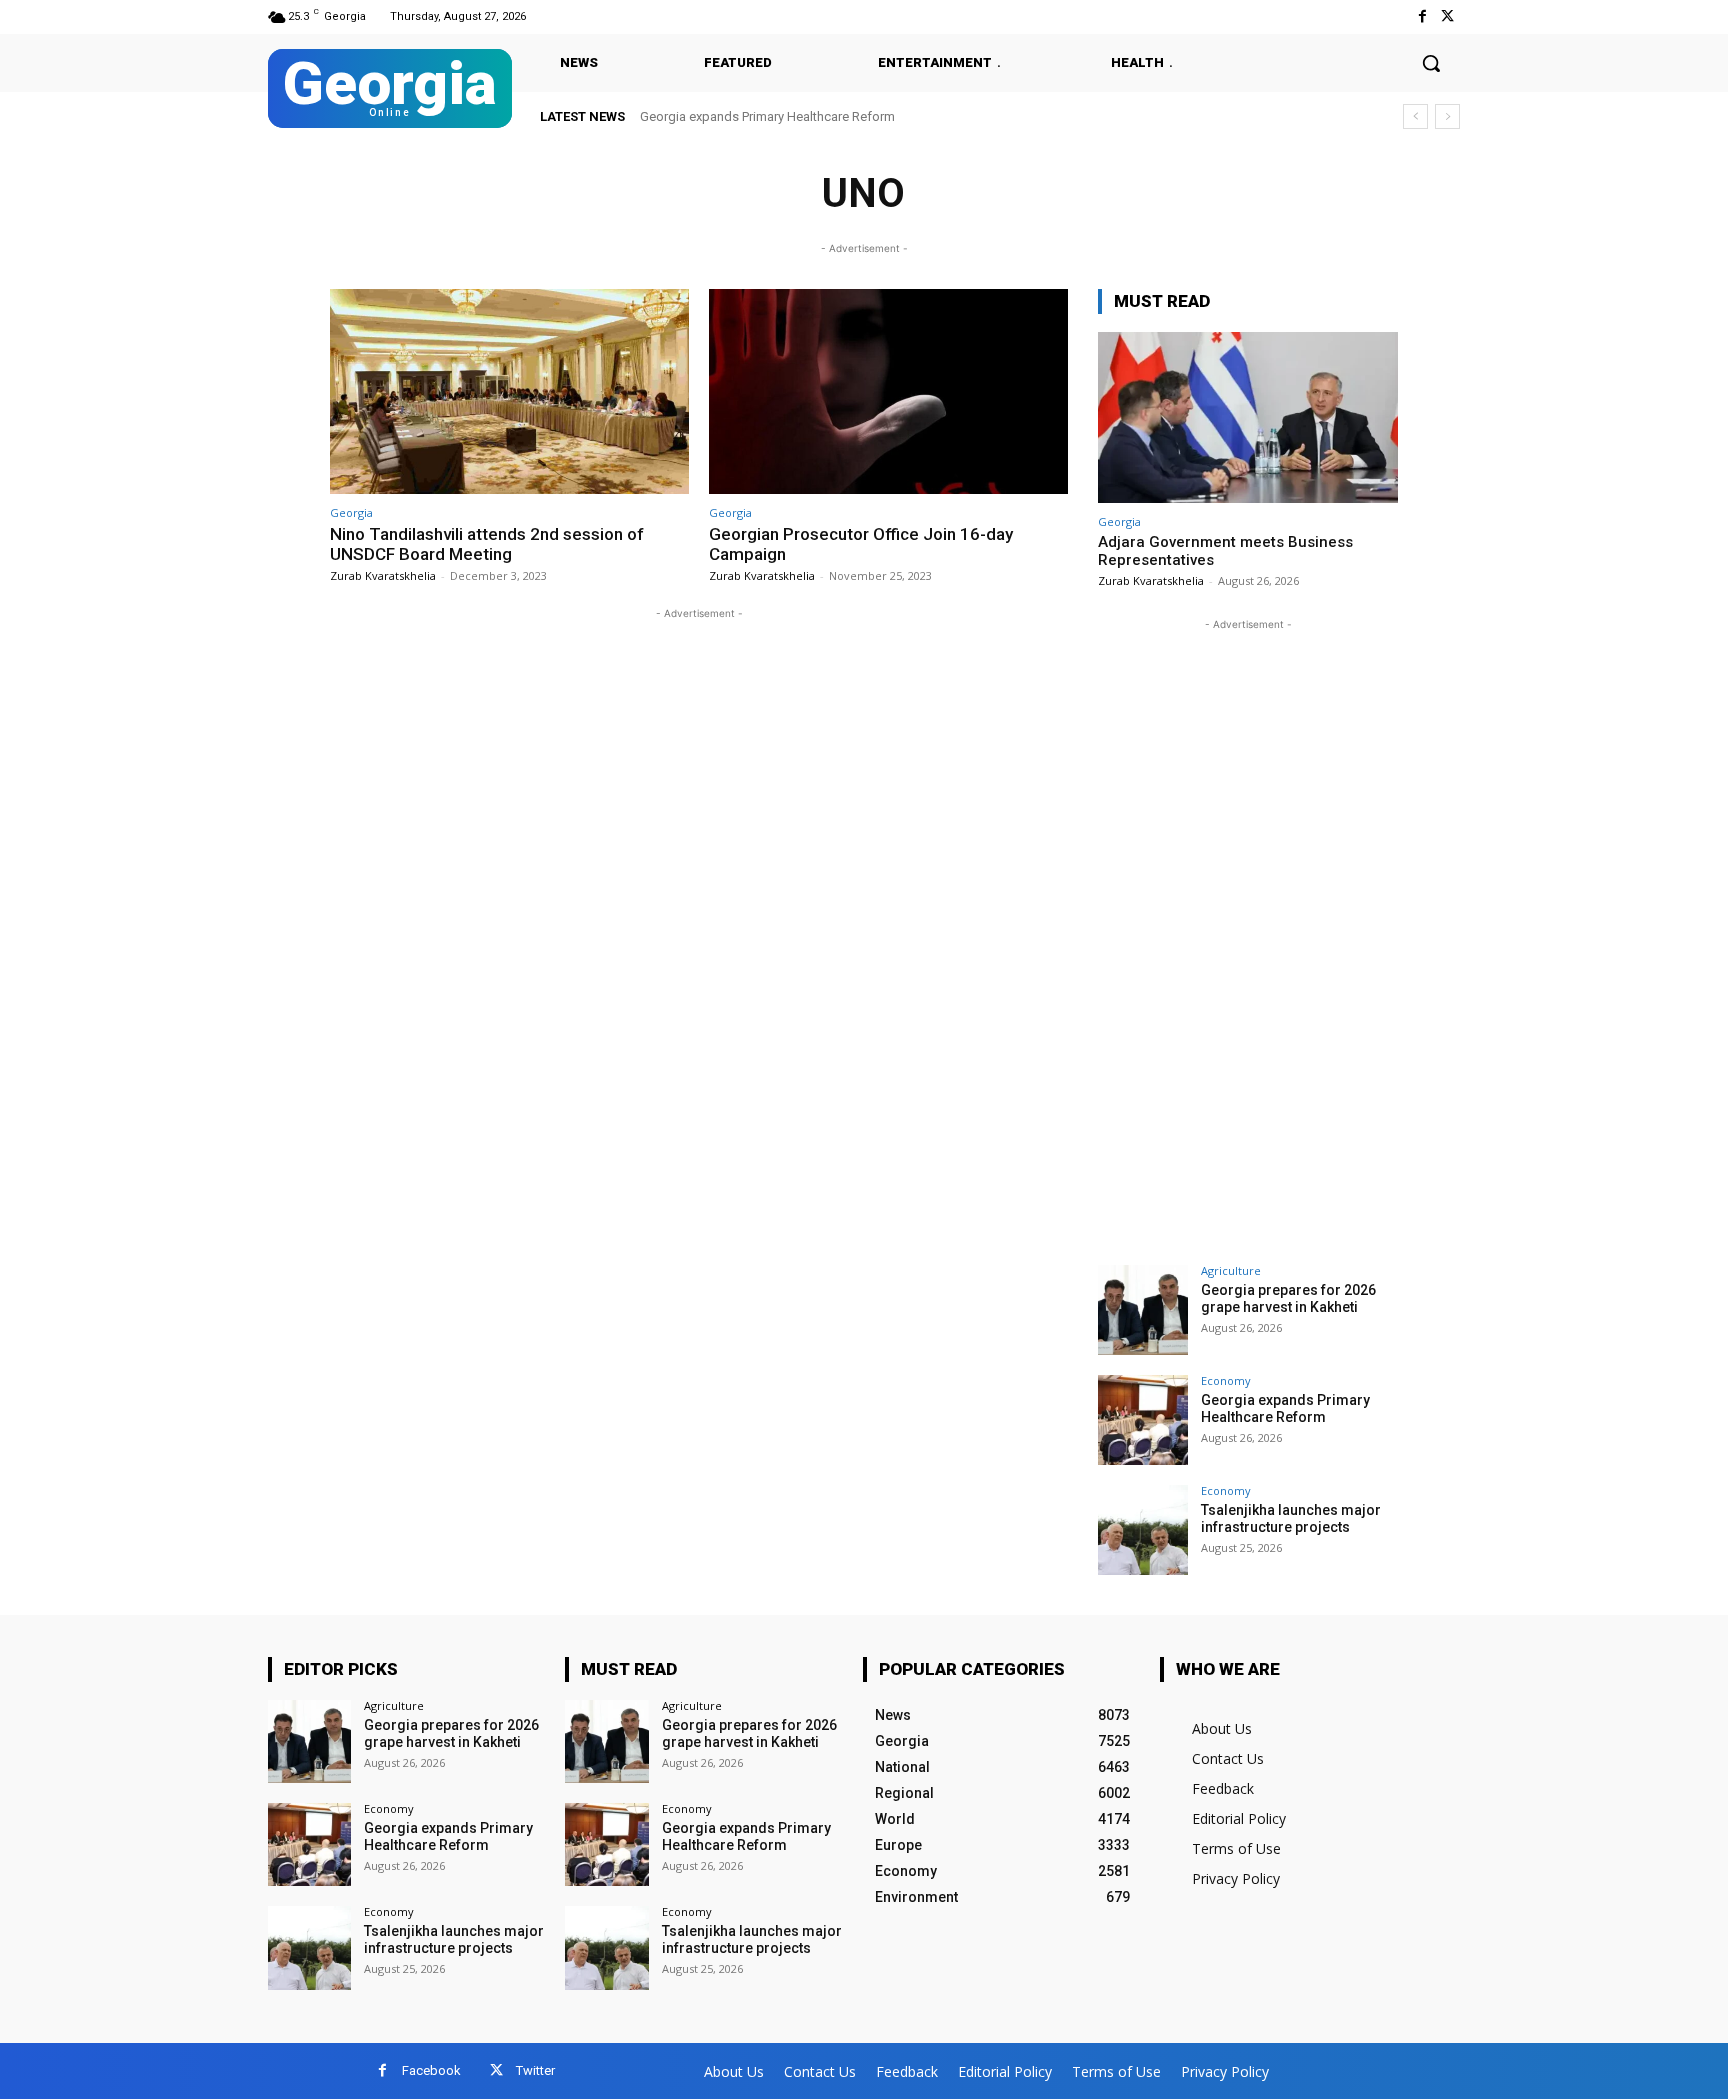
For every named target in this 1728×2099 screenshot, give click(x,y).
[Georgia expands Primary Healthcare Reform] (1143, 1420)
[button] (1431, 63)
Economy (1226, 1380)
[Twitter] (1447, 16)
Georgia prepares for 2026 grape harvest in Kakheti (1288, 1298)
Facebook (431, 2070)
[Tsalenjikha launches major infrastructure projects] (1143, 1530)
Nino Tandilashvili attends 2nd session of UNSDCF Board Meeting (487, 544)
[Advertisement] (1248, 935)
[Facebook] (1422, 16)
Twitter (535, 2070)
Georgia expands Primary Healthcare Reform (1285, 1408)
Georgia (351, 512)
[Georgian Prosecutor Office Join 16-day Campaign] (888, 391)
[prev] (1415, 116)
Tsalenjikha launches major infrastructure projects (802, 116)
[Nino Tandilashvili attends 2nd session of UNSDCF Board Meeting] (509, 391)
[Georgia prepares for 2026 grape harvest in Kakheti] (1143, 1310)
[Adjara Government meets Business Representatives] (1248, 417)
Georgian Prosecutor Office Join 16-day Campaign (861, 544)
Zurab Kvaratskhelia (383, 575)
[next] (1447, 116)
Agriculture (1231, 1270)
